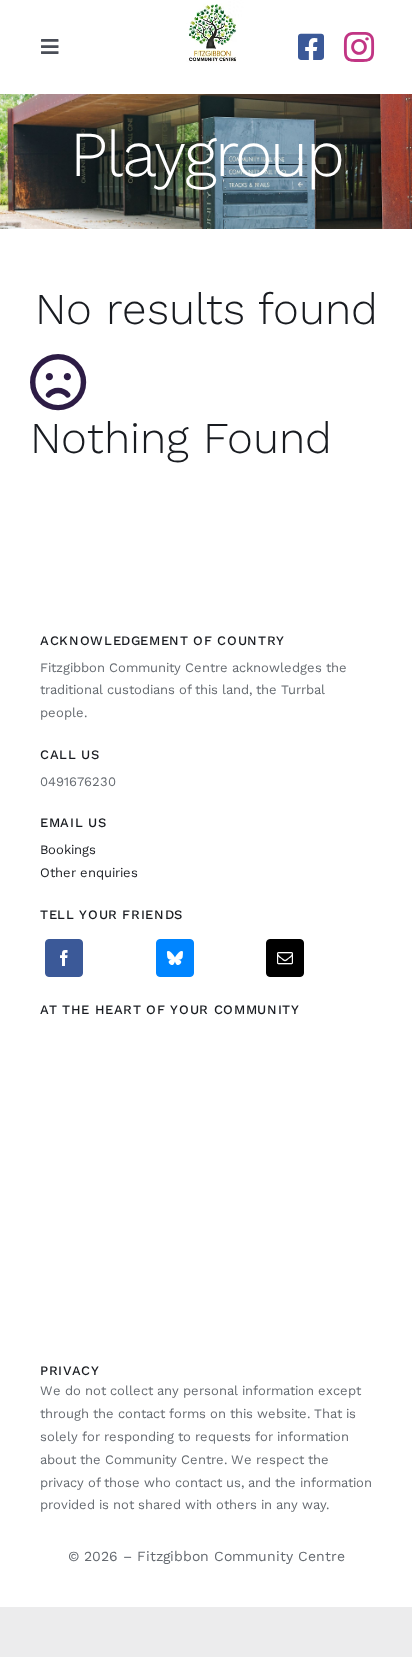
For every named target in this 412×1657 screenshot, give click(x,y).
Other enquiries (89, 872)
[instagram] (359, 47)
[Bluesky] (175, 958)
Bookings (68, 849)
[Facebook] (64, 958)
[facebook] (311, 47)
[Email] (285, 958)
